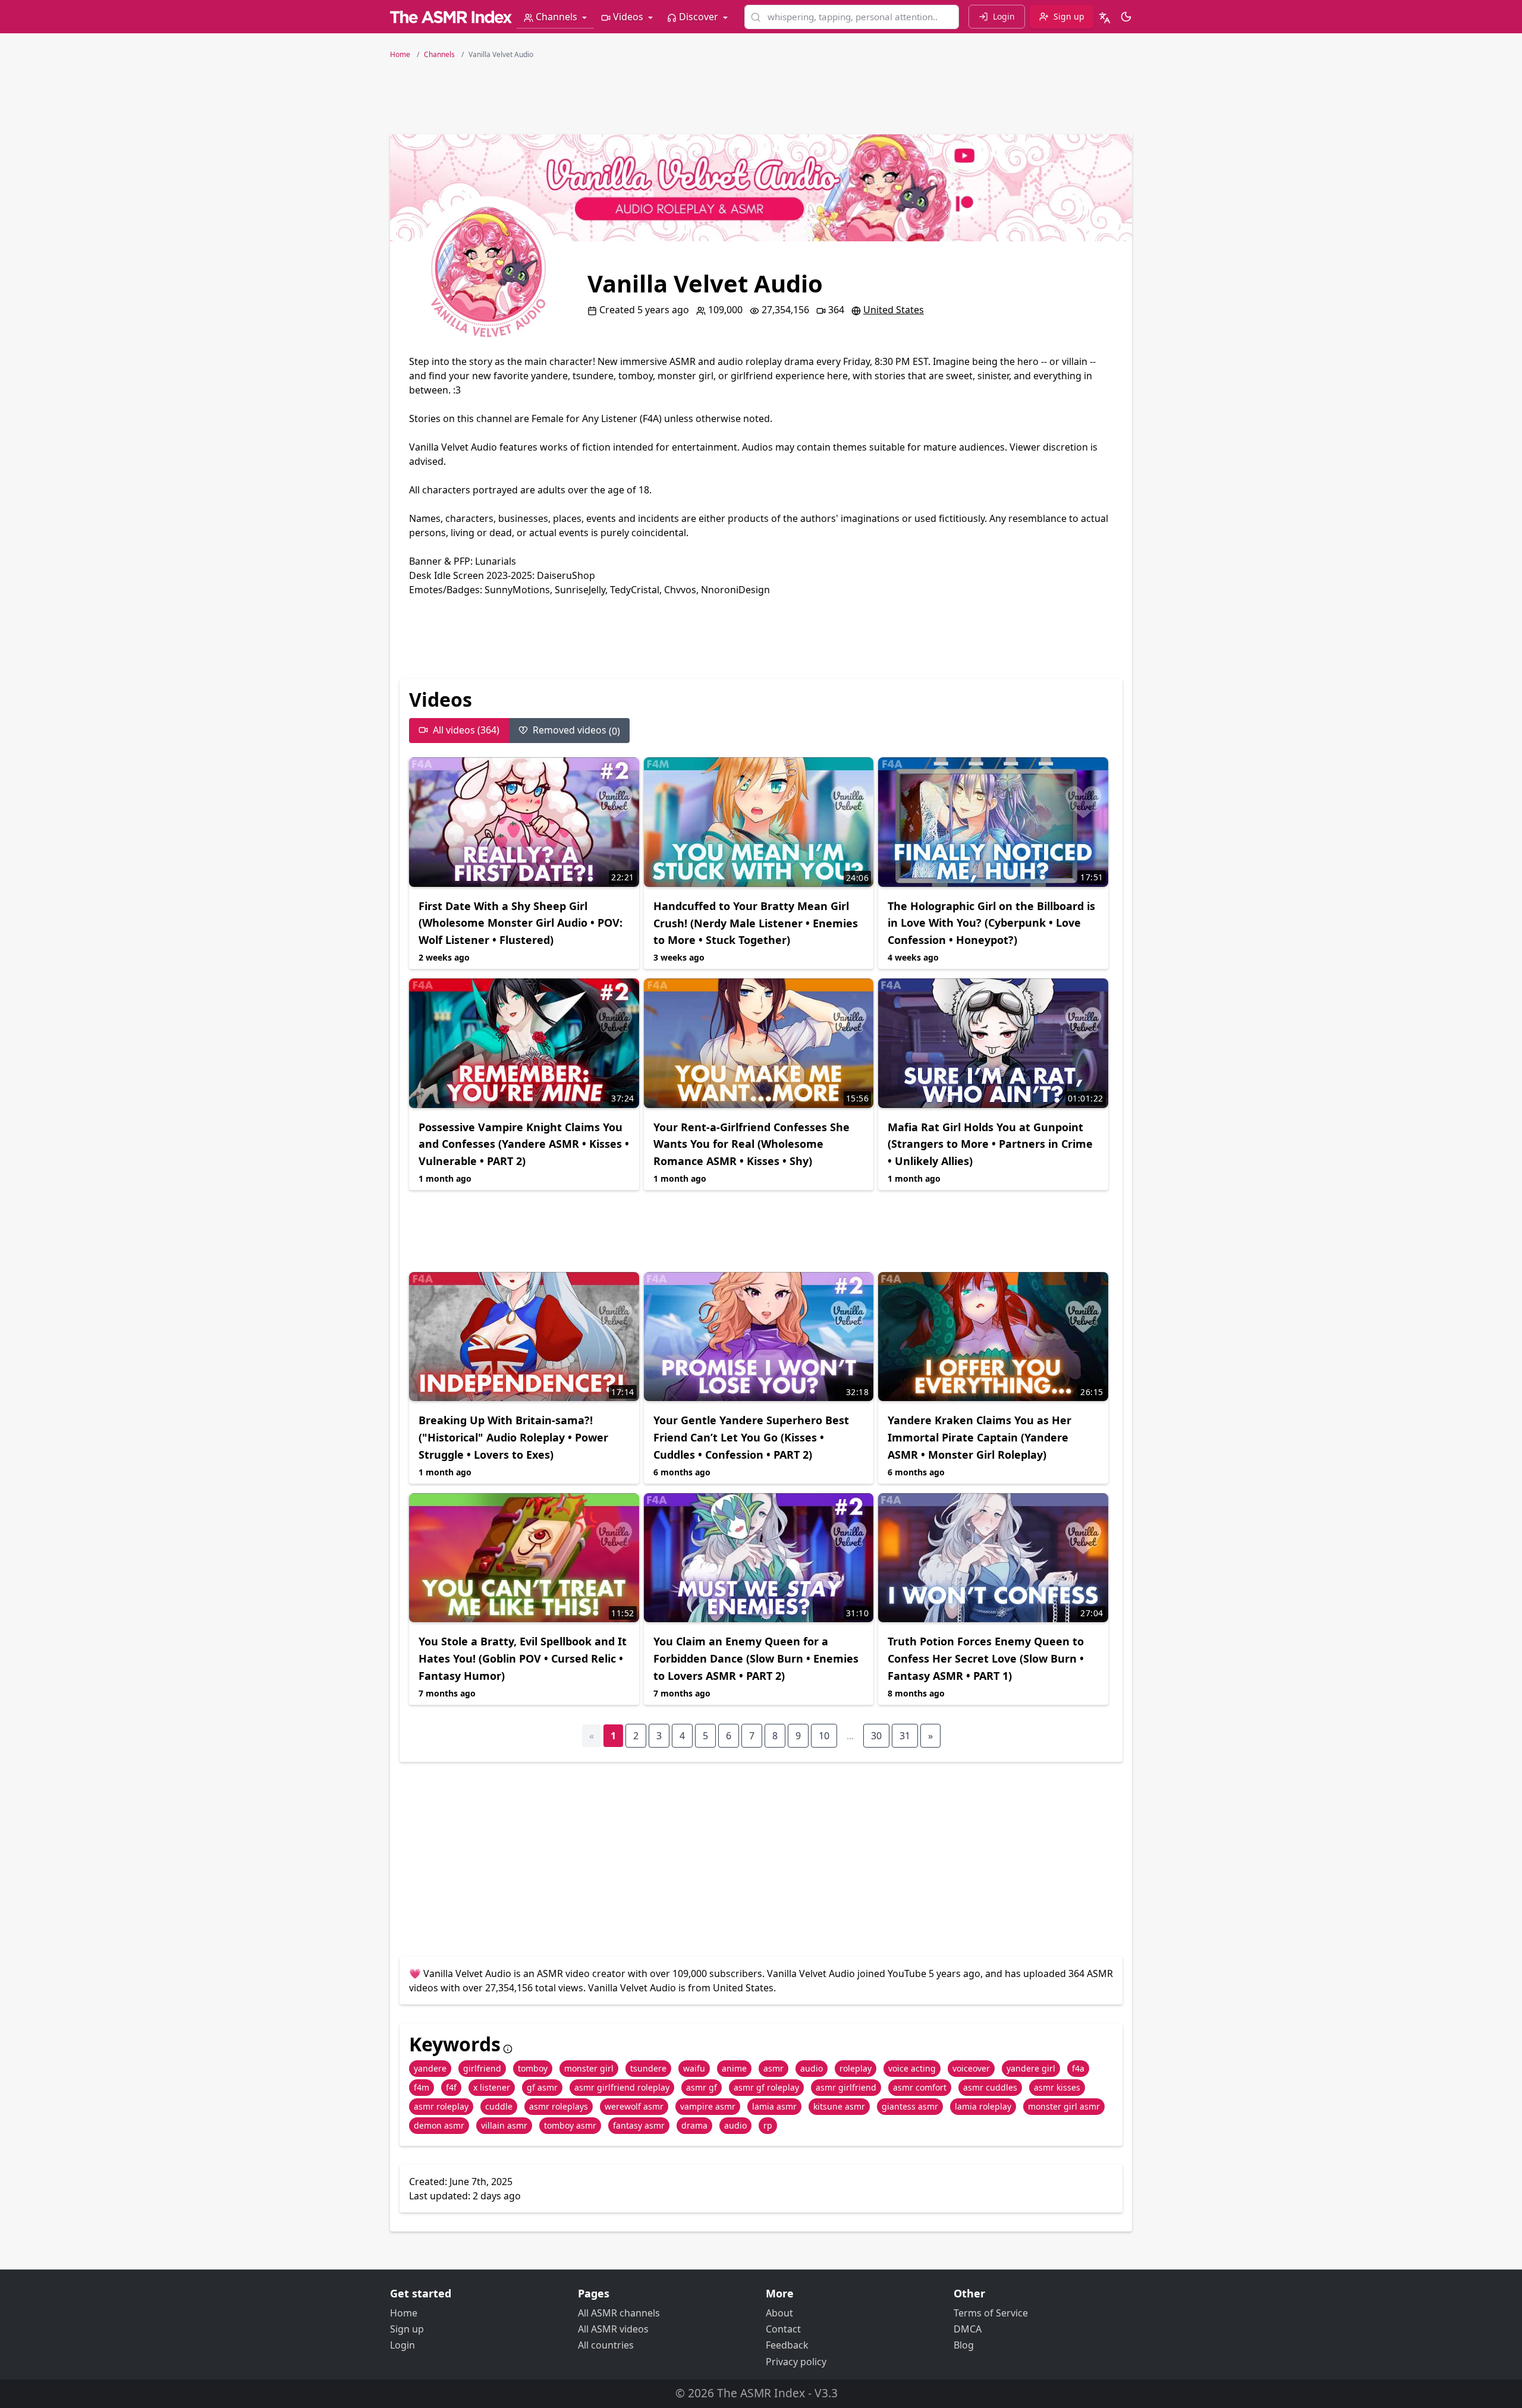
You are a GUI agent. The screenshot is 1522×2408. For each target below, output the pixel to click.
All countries (606, 2345)
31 (905, 1736)
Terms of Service (991, 2313)
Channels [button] (556, 17)
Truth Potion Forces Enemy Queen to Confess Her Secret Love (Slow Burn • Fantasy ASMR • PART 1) (986, 1658)
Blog (964, 2345)
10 (824, 1736)
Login (402, 2345)
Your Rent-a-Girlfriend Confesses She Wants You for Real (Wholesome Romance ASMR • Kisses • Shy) (751, 1144)
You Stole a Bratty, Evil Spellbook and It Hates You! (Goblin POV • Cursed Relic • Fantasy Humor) (523, 1658)
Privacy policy (796, 2362)
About (779, 2313)
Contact (783, 2329)
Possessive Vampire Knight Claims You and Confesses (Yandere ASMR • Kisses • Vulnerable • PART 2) (524, 1144)
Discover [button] (699, 17)
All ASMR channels (619, 2313)
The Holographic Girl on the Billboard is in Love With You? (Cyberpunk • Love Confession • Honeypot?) (991, 923)
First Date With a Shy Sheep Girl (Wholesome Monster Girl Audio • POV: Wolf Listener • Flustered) (521, 923)
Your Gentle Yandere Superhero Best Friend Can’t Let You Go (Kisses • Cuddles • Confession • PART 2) (751, 1437)
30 (876, 1736)
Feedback (787, 2345)
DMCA (968, 2329)
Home (404, 2313)
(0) (576, 731)
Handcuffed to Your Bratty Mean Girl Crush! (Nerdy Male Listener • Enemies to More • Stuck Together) (756, 923)
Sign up (407, 2329)
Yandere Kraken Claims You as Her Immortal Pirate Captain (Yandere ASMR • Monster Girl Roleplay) (979, 1437)
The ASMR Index (761, 2393)
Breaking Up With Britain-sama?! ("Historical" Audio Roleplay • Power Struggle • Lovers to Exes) (513, 1437)
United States (894, 310)
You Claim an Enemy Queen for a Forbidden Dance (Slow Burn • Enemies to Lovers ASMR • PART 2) (756, 1658)
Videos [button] (628, 17)
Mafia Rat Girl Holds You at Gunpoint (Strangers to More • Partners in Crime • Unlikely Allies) (990, 1144)
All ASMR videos (613, 2329)
